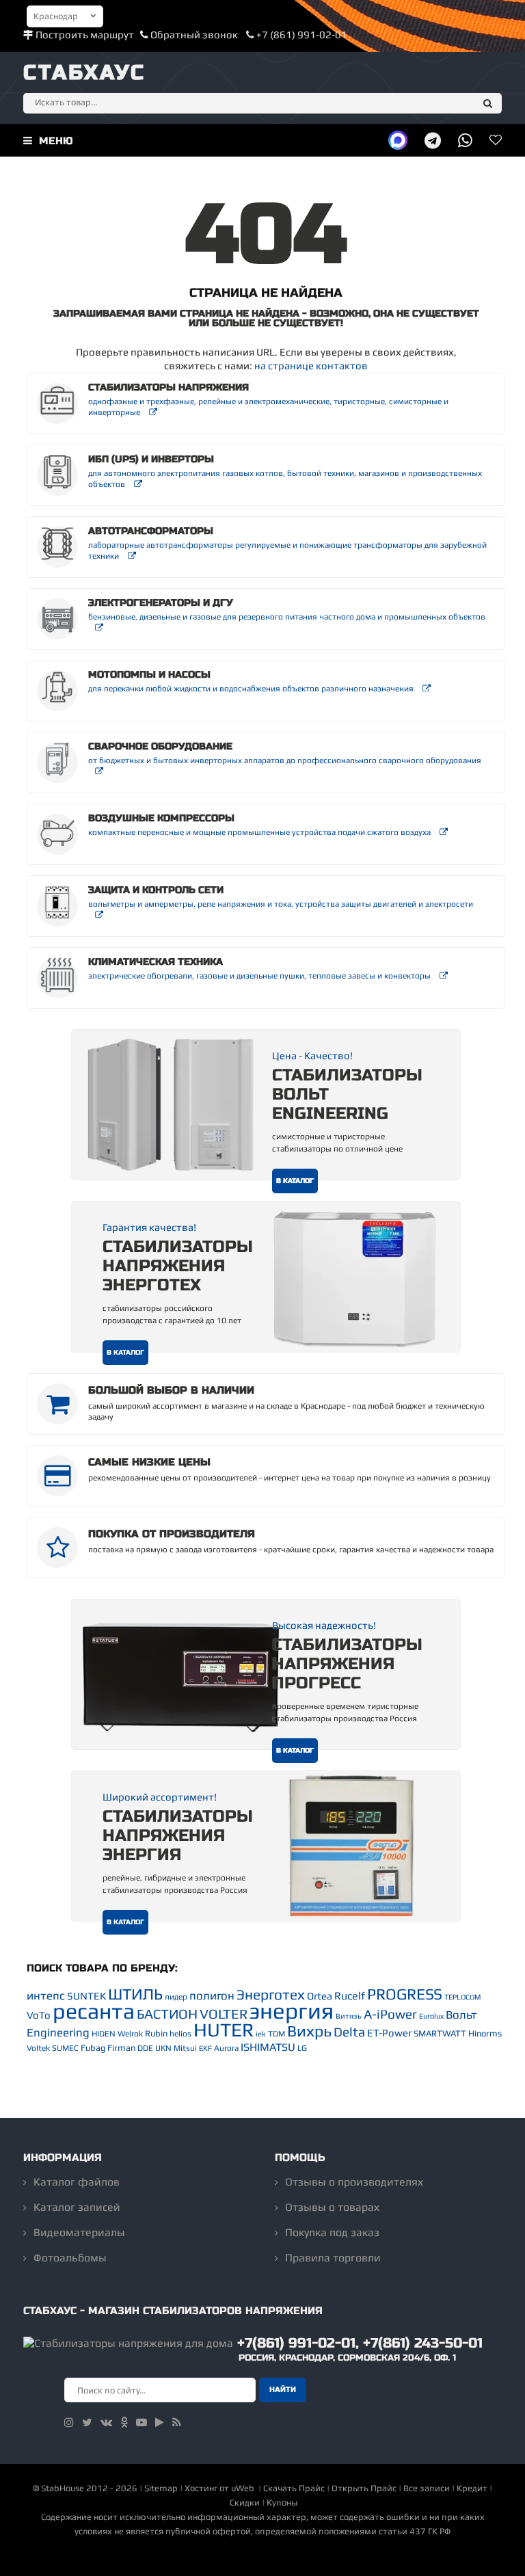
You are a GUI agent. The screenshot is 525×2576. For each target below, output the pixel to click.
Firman (121, 2048)
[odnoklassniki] (124, 2422)
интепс (46, 1995)
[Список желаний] (496, 140)
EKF (205, 2048)
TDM (277, 2034)
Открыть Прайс (364, 2488)
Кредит (472, 2488)
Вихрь (309, 2031)
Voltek (38, 2048)
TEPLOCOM (462, 1997)
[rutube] (160, 2422)
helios (180, 2034)
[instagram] (69, 2422)
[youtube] (142, 2422)
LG (302, 2048)
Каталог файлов (77, 2182)
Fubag (93, 2048)
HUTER (224, 2030)
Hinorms (485, 2033)
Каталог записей (77, 2207)
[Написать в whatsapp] (465, 140)
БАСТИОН (167, 2014)
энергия (292, 2010)
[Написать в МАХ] (398, 140)
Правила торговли (333, 2258)
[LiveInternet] (262, 2559)
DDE (145, 2048)
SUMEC (65, 2048)
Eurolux (431, 2016)
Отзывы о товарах (332, 2207)
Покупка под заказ (332, 2232)
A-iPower (390, 2014)
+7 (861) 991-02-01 (301, 35)
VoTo (39, 2015)
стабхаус (84, 72)
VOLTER (224, 2014)
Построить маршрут (85, 35)
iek (261, 2034)
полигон (212, 1995)
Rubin (156, 2033)
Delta (349, 2032)
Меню (54, 141)
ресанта (94, 2011)
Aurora (226, 2048)
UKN (163, 2048)
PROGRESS (405, 1994)
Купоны (282, 2502)
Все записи (427, 2488)
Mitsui (185, 2048)
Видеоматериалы (79, 2232)
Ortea (320, 1996)
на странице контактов (311, 366)
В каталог (295, 1181)
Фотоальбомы (70, 2258)
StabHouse (63, 2488)
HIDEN (104, 2034)
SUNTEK (86, 1996)
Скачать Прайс (294, 2488)
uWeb (243, 2488)
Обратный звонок (194, 35)
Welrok (130, 2034)
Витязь (349, 2016)
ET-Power (389, 2033)
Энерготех (271, 1994)
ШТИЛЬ (135, 1994)
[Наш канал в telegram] (433, 140)
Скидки (245, 2502)
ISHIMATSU (268, 2047)
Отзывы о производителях (354, 2182)
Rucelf (350, 1996)
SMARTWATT (440, 2033)
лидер (176, 1997)
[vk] (106, 2422)
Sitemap (161, 2488)
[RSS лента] (177, 2422)
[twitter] (87, 2422)
